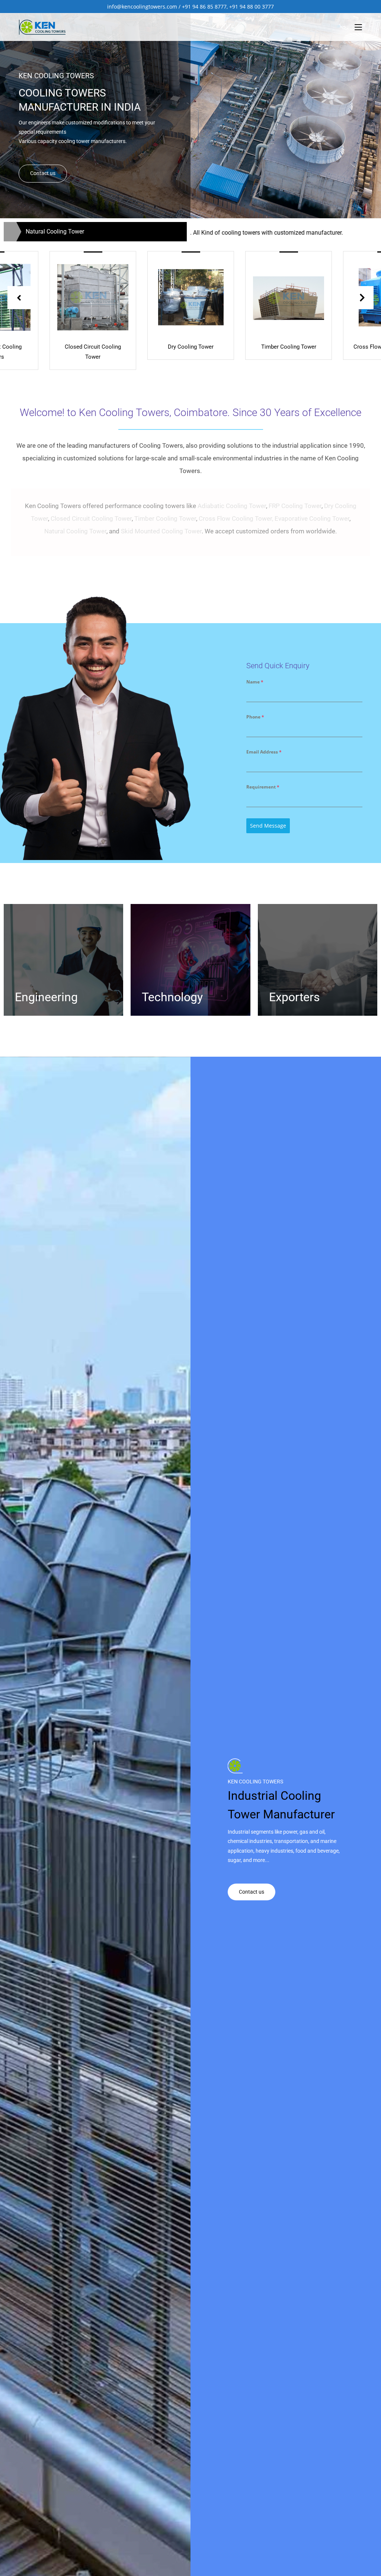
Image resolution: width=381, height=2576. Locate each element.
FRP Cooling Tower (295, 506)
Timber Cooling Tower (165, 518)
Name (255, 682)
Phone (255, 717)
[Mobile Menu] (358, 27)
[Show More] (93, 296)
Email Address (264, 752)
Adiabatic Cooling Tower (232, 506)
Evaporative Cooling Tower (312, 518)
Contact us (43, 173)
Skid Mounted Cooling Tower (161, 531)
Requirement (263, 787)
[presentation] (19, 298)
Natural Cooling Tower (75, 531)
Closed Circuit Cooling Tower (91, 518)
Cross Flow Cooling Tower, (236, 518)
